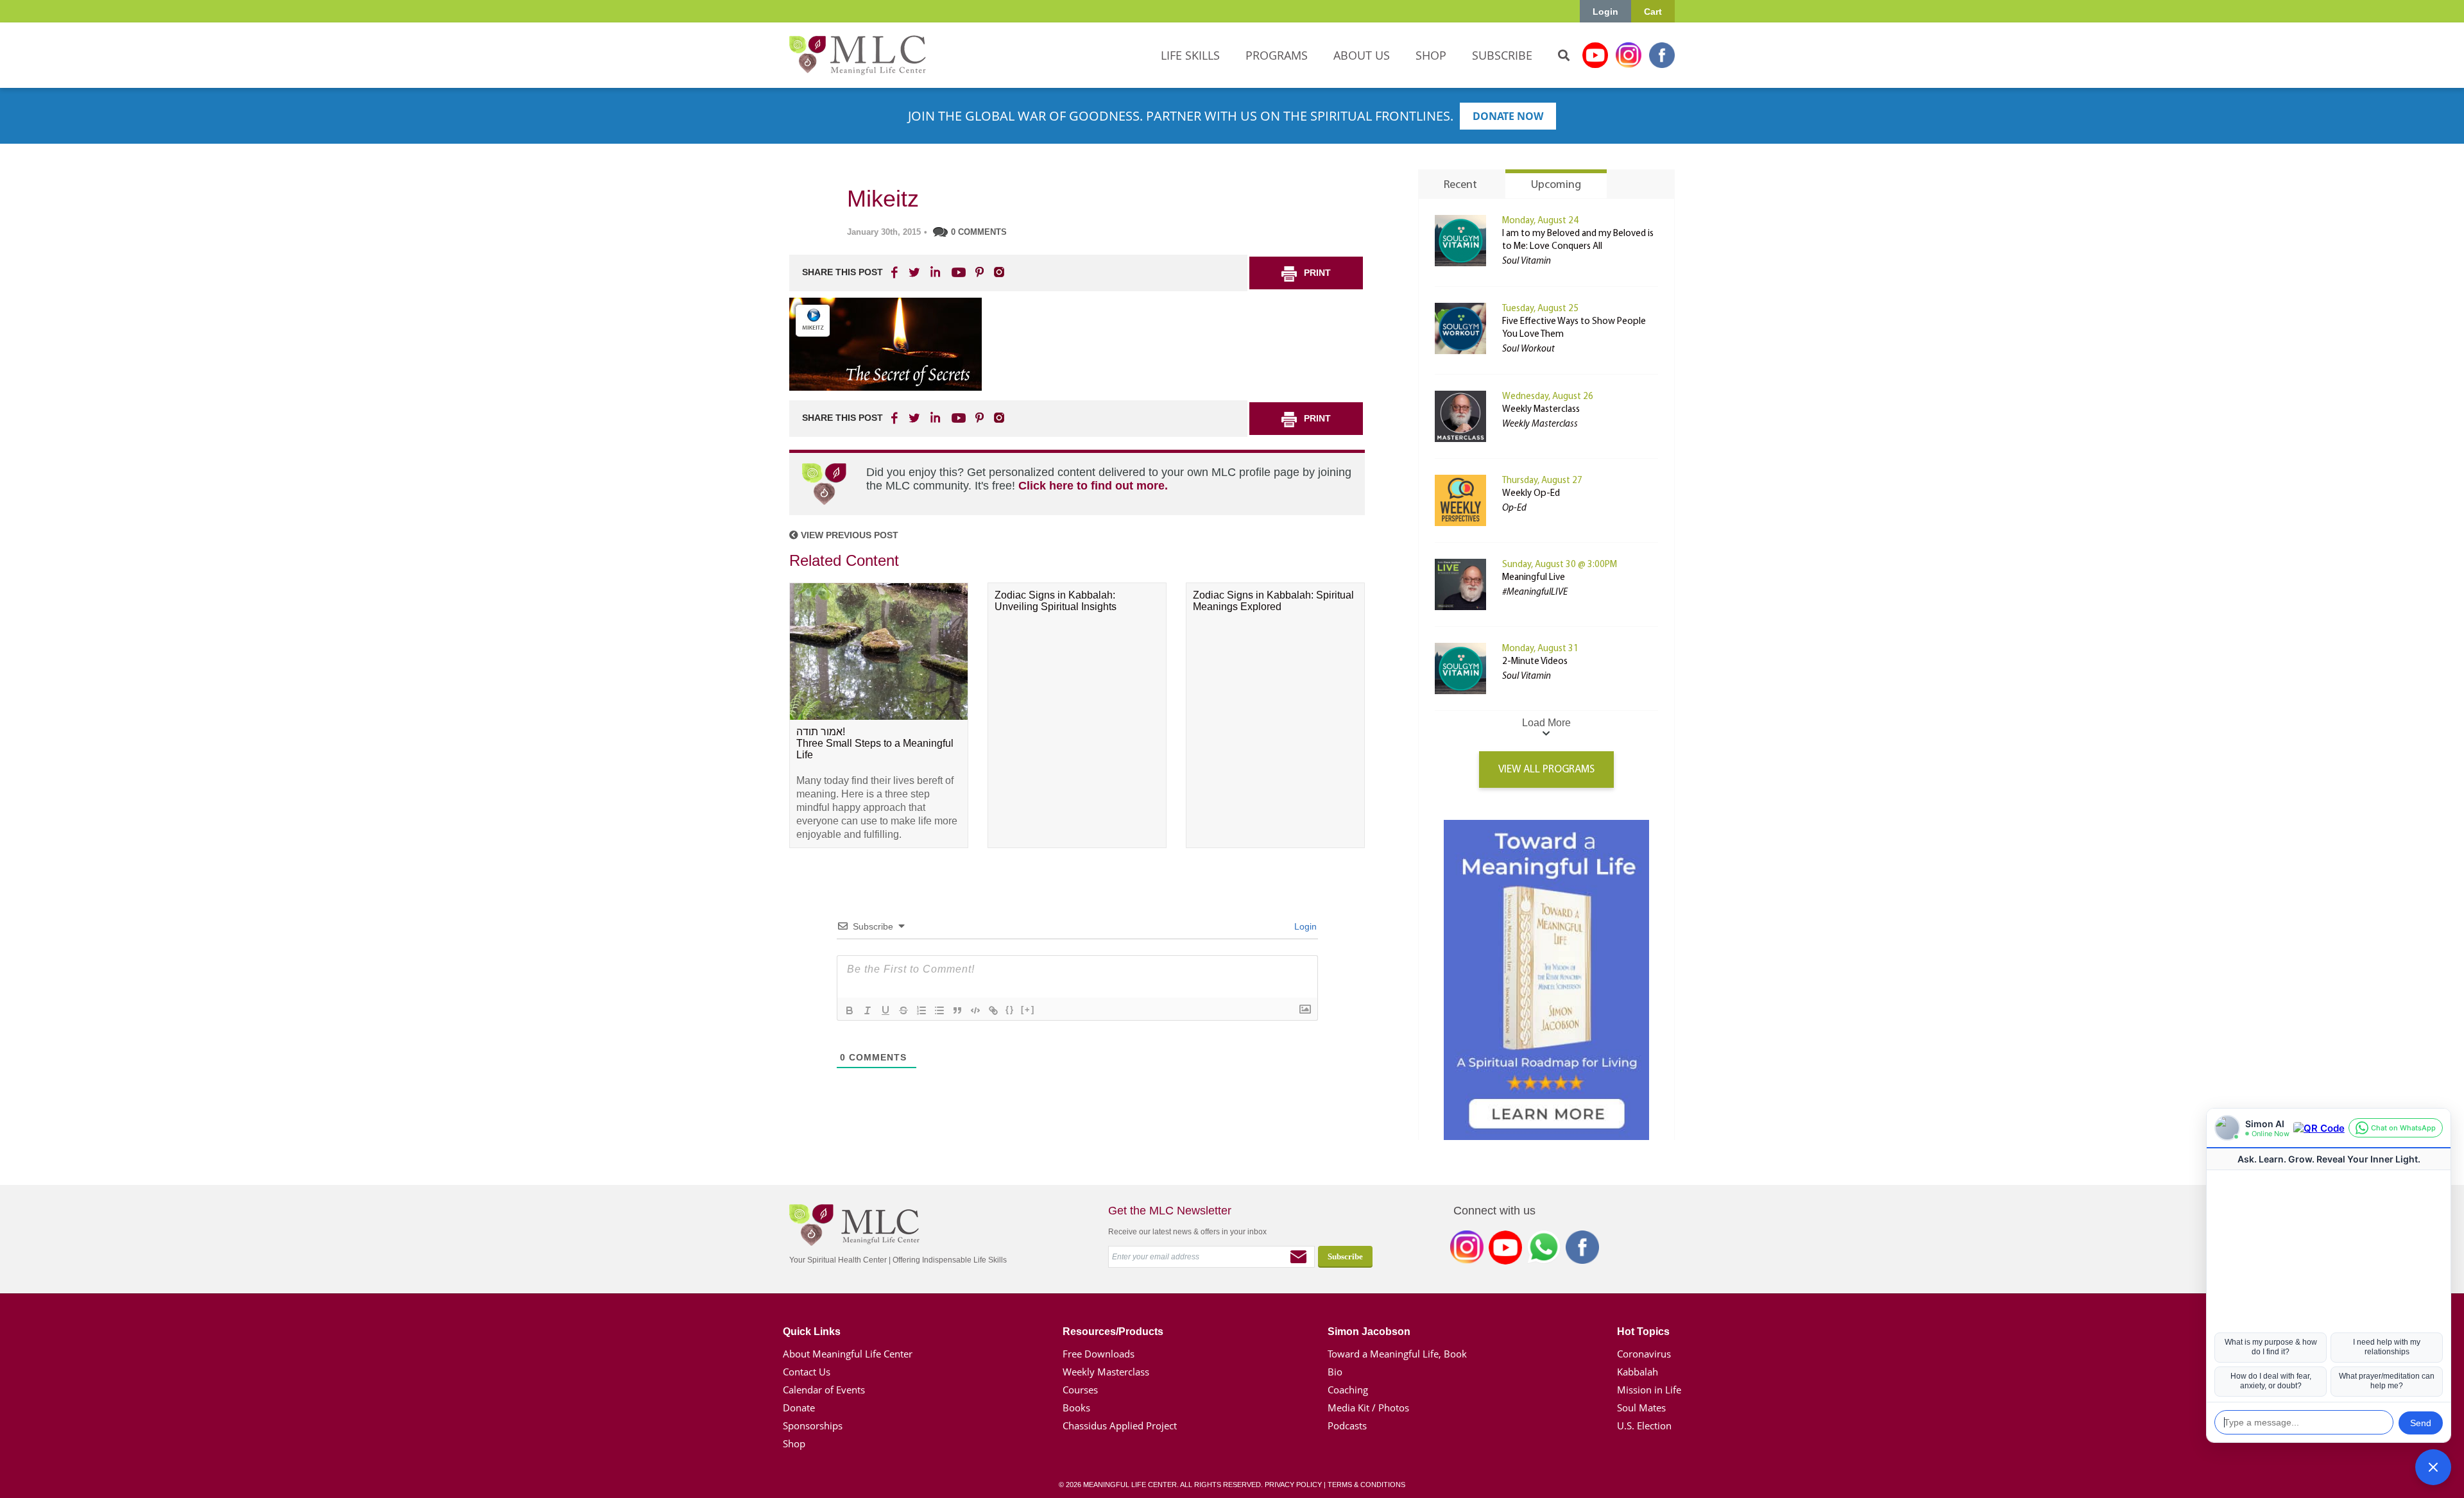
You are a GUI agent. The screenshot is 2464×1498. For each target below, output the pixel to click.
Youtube (1595, 55)
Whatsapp (1544, 1250)
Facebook (1662, 55)
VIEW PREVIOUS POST (848, 535)
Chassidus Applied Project (1120, 1426)
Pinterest (979, 272)
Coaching (1348, 1390)
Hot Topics (1643, 1332)
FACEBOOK (896, 272)
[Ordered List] (921, 1010)
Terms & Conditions (1366, 1485)
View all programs (1546, 770)
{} (1010, 1009)
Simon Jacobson (1369, 1332)
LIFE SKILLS (1190, 55)
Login (1605, 12)
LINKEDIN (934, 272)
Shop (794, 1443)
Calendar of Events (824, 1390)
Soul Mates (1641, 1408)
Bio (1335, 1372)
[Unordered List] (939, 1010)
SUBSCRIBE (1502, 55)
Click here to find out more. (1093, 486)
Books (1076, 1408)
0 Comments (979, 232)
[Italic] (868, 1010)
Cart (1653, 12)
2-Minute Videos (1535, 662)
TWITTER (915, 272)
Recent (1460, 185)
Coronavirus (1644, 1354)
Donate (799, 1408)
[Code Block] (975, 1010)
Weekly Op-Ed (1531, 494)
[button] (2433, 1467)
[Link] (993, 1010)
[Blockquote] (957, 1010)
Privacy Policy (1293, 1485)
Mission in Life (1649, 1390)
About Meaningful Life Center (848, 1354)
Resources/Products (1113, 1332)
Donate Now (1508, 116)
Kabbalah (1638, 1372)
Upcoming (1556, 185)
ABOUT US (1362, 55)
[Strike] (903, 1010)
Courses (1080, 1390)
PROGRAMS (1277, 55)
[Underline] (886, 1010)
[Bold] (850, 1010)
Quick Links (812, 1332)
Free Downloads (1099, 1354)
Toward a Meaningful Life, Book (1397, 1354)
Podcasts (1347, 1426)
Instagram (1629, 55)
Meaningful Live (1534, 578)
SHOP (1431, 55)
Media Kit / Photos (1368, 1408)
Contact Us (807, 1372)
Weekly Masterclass (1541, 410)
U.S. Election (1644, 1426)
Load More (1546, 723)
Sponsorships (813, 1426)
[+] (1028, 1009)
